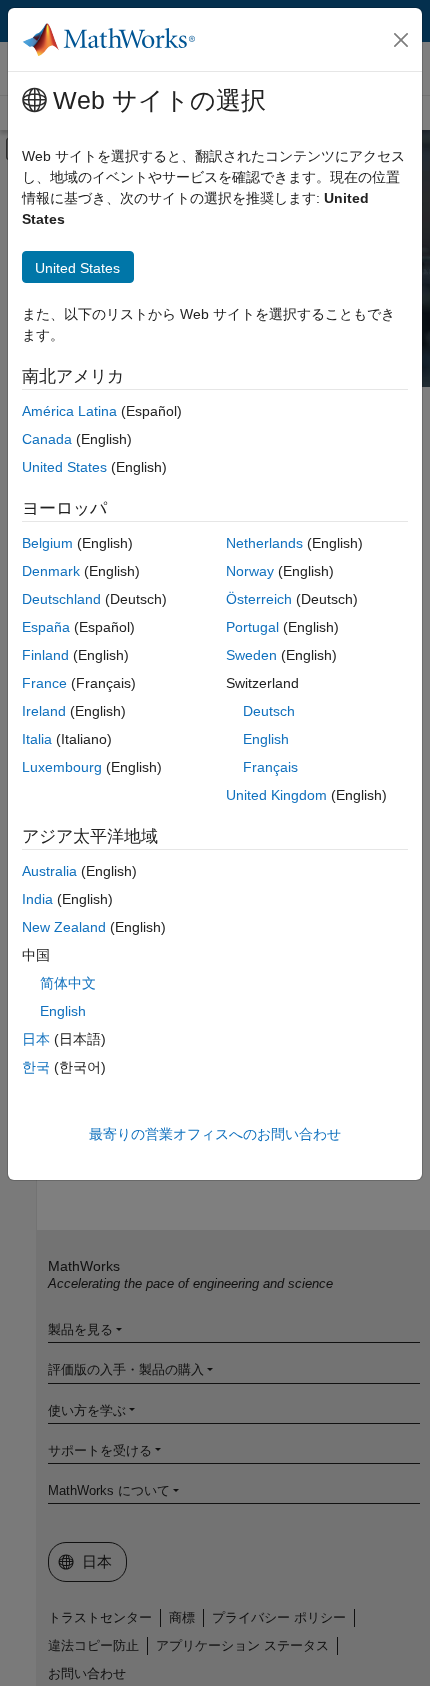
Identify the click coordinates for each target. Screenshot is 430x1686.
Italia (37, 739)
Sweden (251, 655)
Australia (49, 871)
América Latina (69, 411)
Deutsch (269, 711)
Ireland (44, 711)
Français (270, 767)
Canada (47, 439)
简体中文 (68, 983)
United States (64, 467)
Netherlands (264, 543)
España (46, 627)
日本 (36, 1039)
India (37, 899)
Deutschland (61, 599)
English (266, 739)
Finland (45, 655)
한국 (36, 1067)
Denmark (51, 571)
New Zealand (64, 927)
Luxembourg (62, 767)
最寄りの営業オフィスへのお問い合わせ (215, 1134)
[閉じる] (401, 40)
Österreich (259, 599)
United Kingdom (276, 795)
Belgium (47, 543)
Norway (250, 571)
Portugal (252, 627)
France (44, 683)
